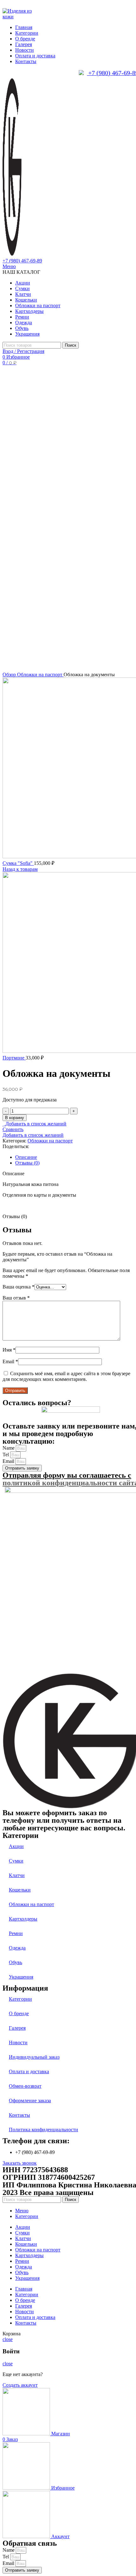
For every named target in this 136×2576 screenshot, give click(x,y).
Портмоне (14, 1058)
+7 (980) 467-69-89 (22, 261)
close (8, 2339)
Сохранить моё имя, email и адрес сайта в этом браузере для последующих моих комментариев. (66, 1376)
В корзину (15, 1118)
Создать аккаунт (20, 2385)
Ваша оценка (19, 1287)
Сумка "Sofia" (18, 863)
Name (9, 1448)
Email (10, 1361)
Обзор (10, 675)
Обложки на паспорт (40, 675)
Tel (6, 1455)
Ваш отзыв (16, 1298)
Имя (9, 1350)
